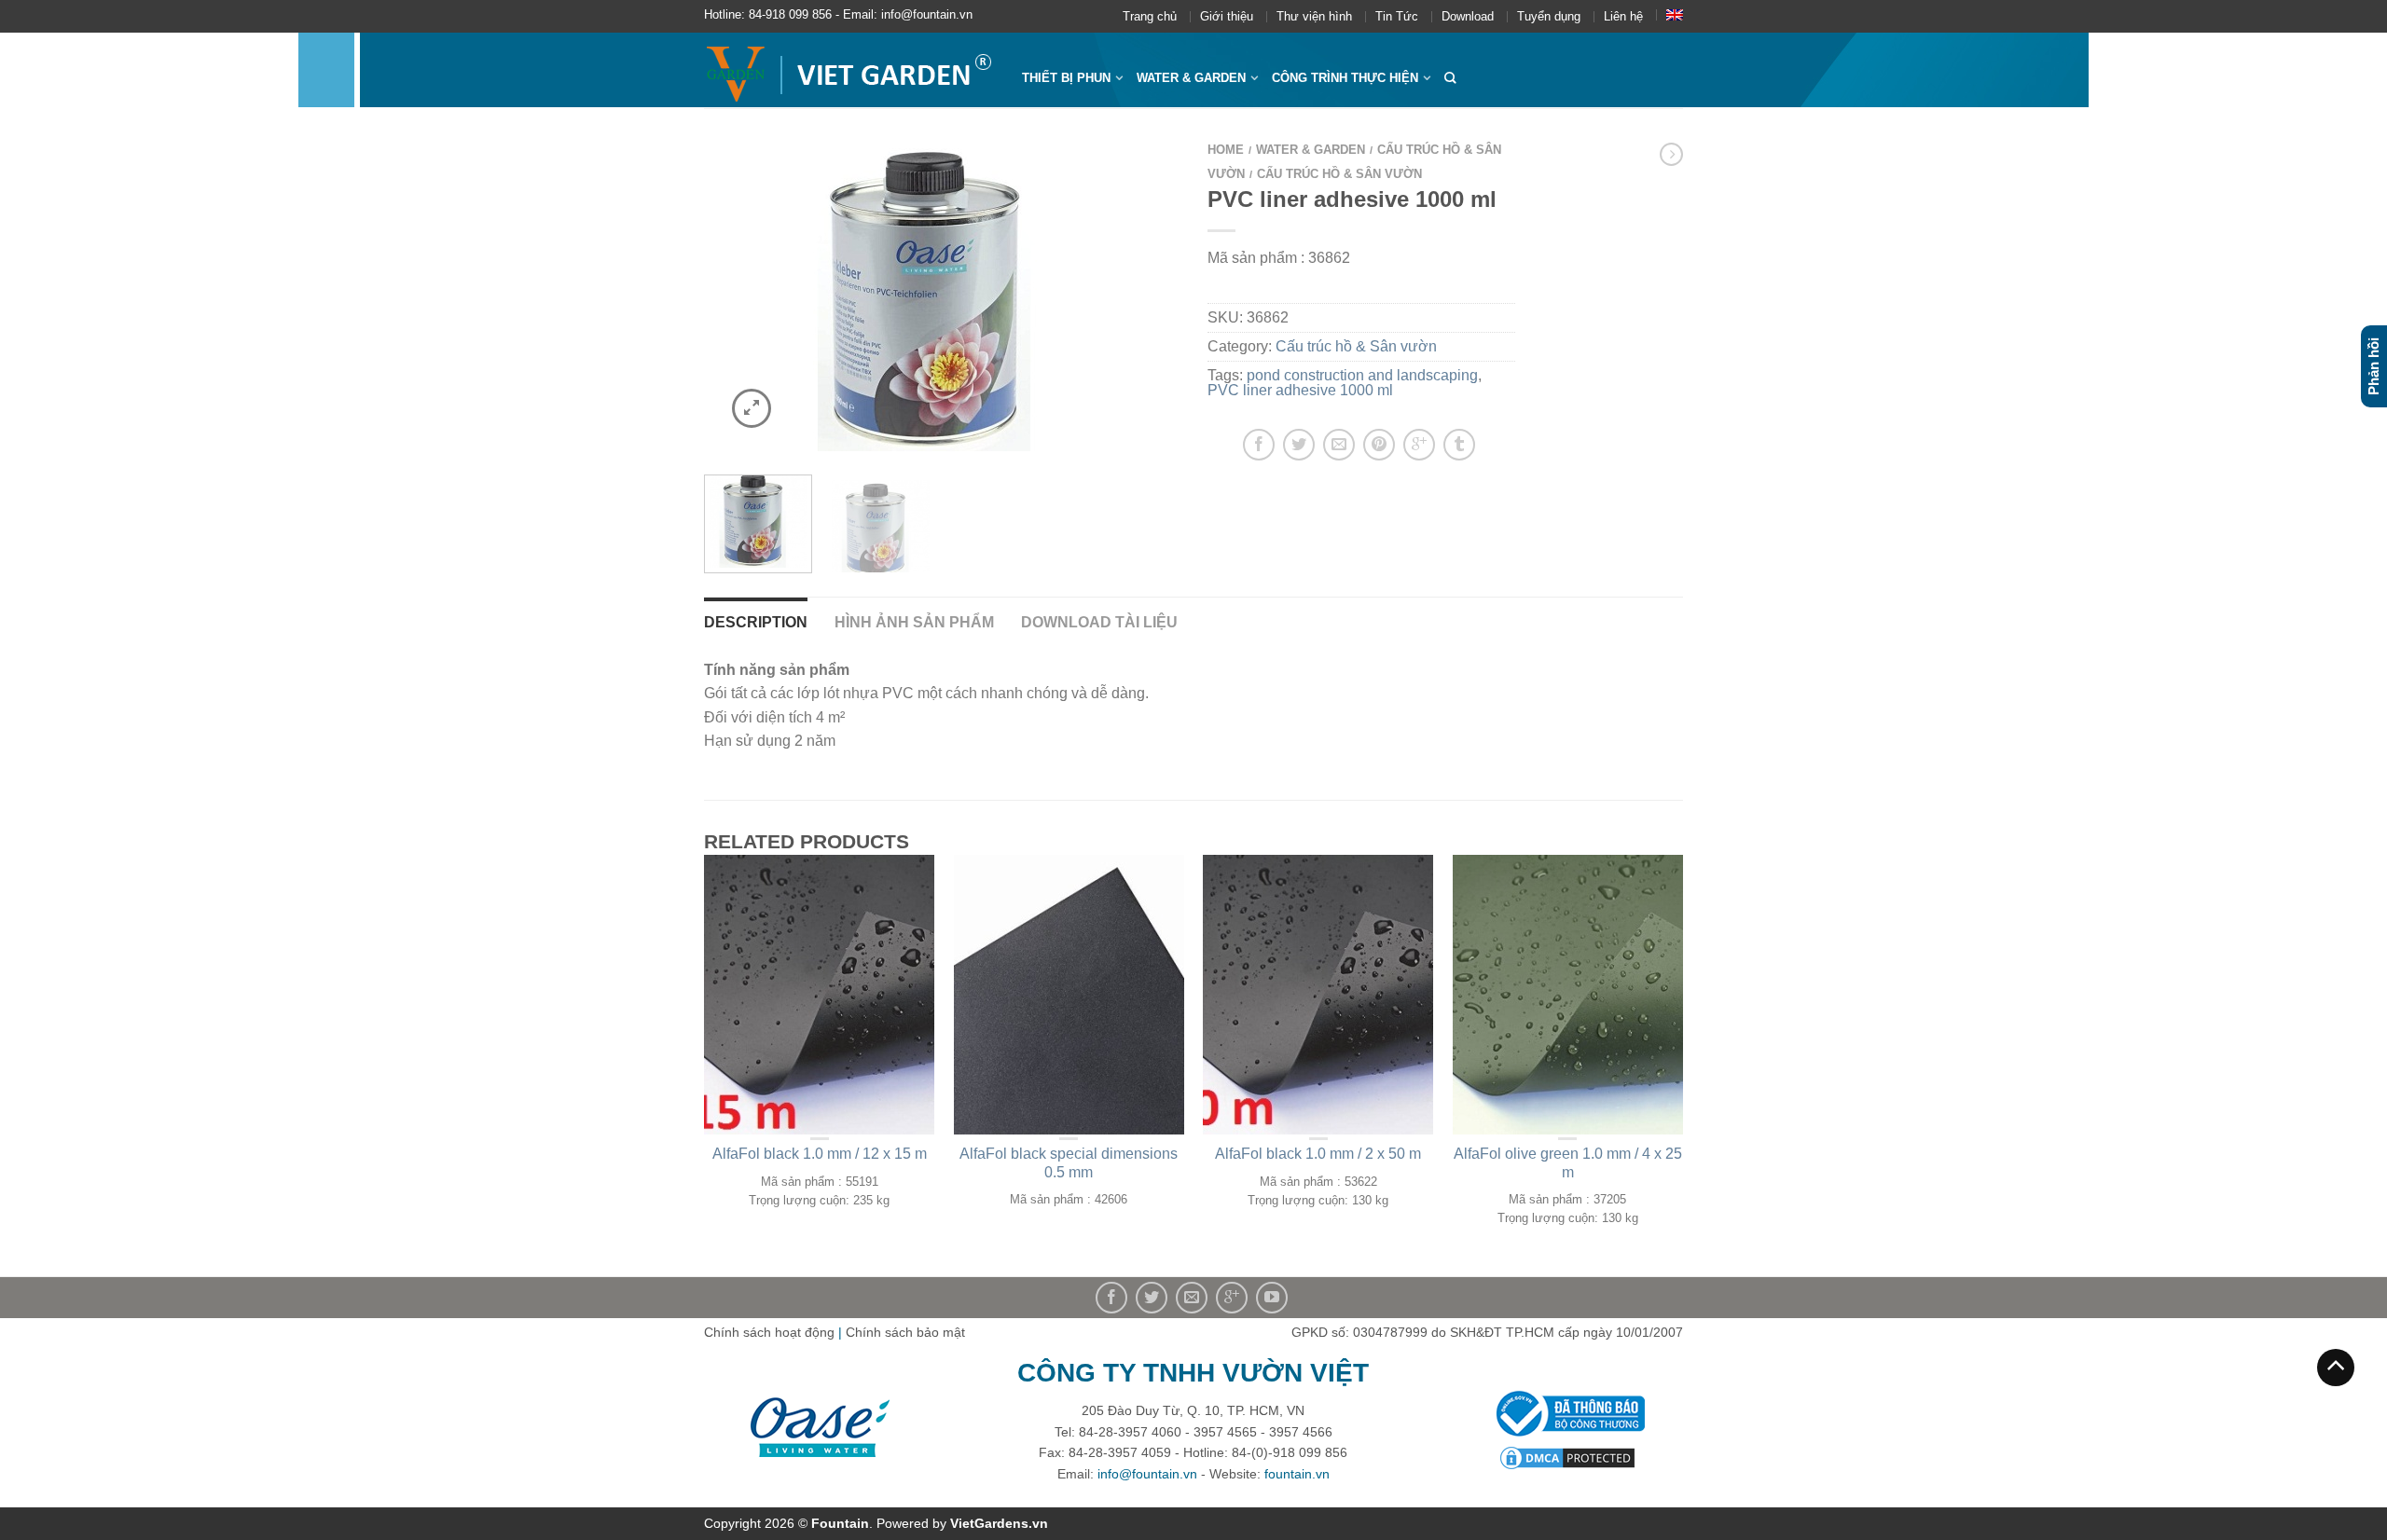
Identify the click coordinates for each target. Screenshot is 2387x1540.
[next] (1155, 296)
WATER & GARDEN (1191, 78)
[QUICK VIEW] (820, 995)
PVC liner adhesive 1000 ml (1300, 390)
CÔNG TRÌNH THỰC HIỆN (1345, 78)
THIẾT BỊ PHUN (1066, 78)
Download (1468, 16)
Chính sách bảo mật (905, 1332)
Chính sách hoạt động (769, 1332)
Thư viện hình (1314, 16)
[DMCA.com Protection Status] (1567, 1456)
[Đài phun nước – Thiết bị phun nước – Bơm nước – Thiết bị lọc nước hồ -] (849, 70)
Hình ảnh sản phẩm (914, 622)
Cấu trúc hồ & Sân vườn (1339, 174)
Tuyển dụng (1549, 16)
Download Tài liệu (1099, 622)
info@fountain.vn (1147, 1474)
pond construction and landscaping (1362, 375)
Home (1226, 150)
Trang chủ (1150, 16)
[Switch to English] (1675, 15)
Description (756, 622)
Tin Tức (1397, 16)
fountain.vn (1297, 1474)
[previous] (730, 296)
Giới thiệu (1227, 16)
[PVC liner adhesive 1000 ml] (942, 296)
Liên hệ (1623, 16)
